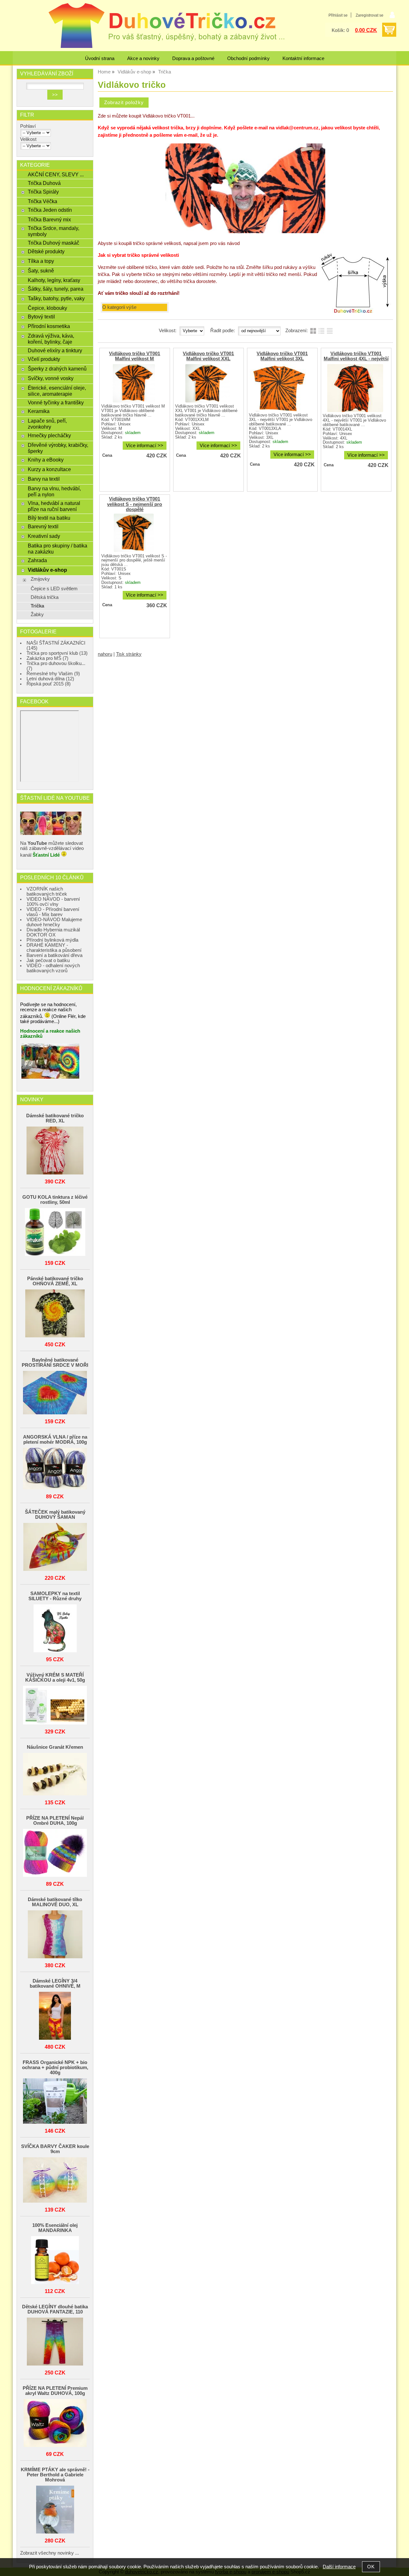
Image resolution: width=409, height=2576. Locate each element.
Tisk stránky (129, 654)
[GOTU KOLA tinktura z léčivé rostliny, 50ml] (55, 1232)
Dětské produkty (46, 251)
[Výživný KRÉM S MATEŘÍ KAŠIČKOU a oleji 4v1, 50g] (55, 1706)
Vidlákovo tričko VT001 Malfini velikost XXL (208, 356)
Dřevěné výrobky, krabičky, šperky (58, 448)
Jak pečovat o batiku (48, 960)
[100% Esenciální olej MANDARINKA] (55, 2261)
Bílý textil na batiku (49, 518)
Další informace (339, 2567)
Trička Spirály (43, 192)
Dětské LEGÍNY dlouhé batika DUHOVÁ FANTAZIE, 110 (55, 2309)
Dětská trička (45, 597)
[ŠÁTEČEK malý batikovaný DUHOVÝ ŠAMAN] (55, 1547)
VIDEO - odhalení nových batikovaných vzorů (53, 968)
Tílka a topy (41, 261)
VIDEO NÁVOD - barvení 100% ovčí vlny (53, 902)
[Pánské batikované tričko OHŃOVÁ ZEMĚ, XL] (55, 1314)
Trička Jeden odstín (50, 210)
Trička (37, 606)
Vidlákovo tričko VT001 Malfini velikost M (135, 356)
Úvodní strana (100, 58)
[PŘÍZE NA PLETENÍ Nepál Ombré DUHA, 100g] (55, 1853)
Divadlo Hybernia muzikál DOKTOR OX (53, 932)
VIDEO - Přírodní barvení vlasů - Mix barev (53, 912)
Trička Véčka (42, 201)
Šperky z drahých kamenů (57, 369)
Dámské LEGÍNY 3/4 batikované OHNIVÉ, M (55, 1984)
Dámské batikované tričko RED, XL (55, 1118)
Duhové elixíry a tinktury (55, 350)
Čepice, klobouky (47, 308)
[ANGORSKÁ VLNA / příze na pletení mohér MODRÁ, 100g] (55, 1469)
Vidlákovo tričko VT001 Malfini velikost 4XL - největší (356, 356)
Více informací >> (145, 446)
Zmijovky (40, 579)
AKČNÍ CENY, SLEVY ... (56, 174)
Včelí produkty (44, 359)
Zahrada (37, 560)
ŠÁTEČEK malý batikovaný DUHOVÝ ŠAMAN (55, 1515)
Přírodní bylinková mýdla (52, 940)
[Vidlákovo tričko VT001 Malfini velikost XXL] (208, 383)
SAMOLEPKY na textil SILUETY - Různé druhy (55, 1596)
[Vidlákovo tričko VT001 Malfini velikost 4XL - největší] (355, 388)
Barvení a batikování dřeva (54, 955)
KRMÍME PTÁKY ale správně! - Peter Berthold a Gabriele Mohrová (55, 2475)
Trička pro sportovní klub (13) (57, 653)
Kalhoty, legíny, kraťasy (54, 280)
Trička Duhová (44, 183)
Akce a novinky (143, 58)
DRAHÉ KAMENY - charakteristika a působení (54, 948)
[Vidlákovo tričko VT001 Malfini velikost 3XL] (282, 388)
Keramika (39, 411)
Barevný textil (43, 526)
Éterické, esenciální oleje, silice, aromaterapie (57, 391)
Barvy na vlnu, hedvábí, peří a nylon (54, 491)
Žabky (37, 615)
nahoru (105, 654)
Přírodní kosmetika (49, 326)
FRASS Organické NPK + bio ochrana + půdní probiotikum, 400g (55, 2068)
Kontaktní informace (303, 58)
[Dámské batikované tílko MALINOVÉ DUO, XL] (55, 1935)
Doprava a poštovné (193, 58)
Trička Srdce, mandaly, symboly (54, 231)
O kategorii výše (119, 307)
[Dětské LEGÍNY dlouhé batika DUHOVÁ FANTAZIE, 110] (55, 2342)
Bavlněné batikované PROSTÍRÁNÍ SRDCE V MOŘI (55, 1363)
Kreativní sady (44, 536)
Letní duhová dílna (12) (50, 679)
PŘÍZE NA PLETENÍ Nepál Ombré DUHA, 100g (55, 1821)
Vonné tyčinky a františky (56, 402)
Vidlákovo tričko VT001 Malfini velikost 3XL (282, 356)
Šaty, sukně (41, 271)
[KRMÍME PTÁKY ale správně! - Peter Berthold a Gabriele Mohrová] (55, 2510)
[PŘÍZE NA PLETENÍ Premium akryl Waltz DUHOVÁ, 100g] (55, 2423)
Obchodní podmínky (248, 58)
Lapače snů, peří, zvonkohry (47, 424)
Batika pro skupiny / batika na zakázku (58, 549)
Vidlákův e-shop (47, 570)
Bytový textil (41, 317)
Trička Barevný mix (49, 219)
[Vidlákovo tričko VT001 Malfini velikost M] (134, 383)
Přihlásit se (338, 15)
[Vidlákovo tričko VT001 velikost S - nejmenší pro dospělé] (134, 533)
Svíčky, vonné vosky (51, 378)
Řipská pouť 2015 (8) (49, 684)
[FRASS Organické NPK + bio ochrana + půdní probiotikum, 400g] (55, 2102)
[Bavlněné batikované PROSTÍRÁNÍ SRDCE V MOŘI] (55, 1393)
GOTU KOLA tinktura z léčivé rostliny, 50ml (55, 1200)
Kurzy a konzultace (49, 469)
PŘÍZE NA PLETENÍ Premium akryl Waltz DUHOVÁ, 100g (55, 2391)
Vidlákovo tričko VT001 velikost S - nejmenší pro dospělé (135, 504)
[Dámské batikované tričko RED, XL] (55, 1151)
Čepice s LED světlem (54, 589)
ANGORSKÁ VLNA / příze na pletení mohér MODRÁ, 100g (55, 1440)
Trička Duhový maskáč (54, 243)
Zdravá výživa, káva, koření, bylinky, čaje (51, 339)
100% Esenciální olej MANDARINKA (55, 2228)
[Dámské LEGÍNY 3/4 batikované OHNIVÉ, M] (55, 2016)
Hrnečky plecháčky (49, 435)
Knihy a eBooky (46, 460)
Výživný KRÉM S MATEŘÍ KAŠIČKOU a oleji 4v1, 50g (55, 1678)
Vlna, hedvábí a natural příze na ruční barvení (54, 506)
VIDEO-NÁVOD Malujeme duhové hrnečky (54, 922)
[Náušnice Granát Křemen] (55, 1775)
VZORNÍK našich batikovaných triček (47, 891)
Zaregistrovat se (370, 15)
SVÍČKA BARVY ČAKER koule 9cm (55, 2149)
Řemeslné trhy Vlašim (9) (53, 674)
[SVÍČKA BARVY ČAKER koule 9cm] (55, 2180)
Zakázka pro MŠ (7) (47, 658)
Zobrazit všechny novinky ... (50, 2553)
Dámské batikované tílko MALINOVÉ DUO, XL (55, 1902)
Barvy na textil (44, 479)
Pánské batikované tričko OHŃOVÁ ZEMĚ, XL (55, 1281)
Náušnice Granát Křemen (55, 1747)
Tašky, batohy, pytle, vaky (56, 298)
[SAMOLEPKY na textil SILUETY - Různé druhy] (55, 1629)
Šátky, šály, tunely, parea (56, 289)
